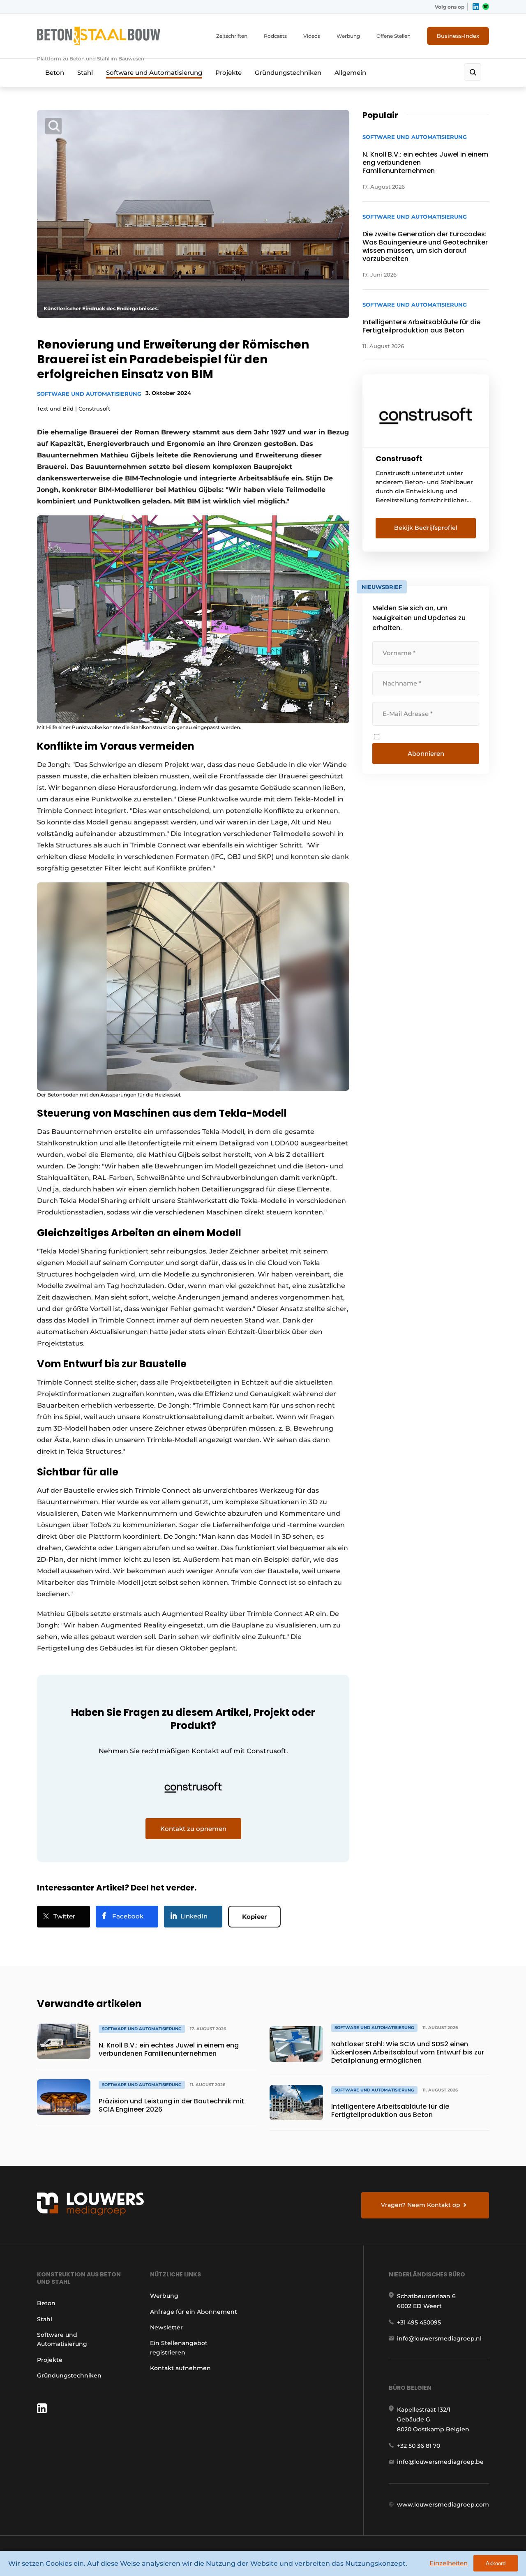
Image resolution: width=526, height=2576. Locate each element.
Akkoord (496, 2563)
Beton (55, 73)
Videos (312, 36)
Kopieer (254, 1917)
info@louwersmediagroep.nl (439, 2338)
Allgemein (350, 73)
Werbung (348, 36)
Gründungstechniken (288, 73)
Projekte (228, 73)
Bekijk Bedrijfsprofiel (426, 528)
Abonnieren (426, 754)
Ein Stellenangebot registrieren (179, 2347)
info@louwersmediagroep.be (440, 2462)
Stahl (85, 73)
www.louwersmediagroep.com (443, 2504)
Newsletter (166, 2327)
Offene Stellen (393, 36)
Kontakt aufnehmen (180, 2368)
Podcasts (275, 36)
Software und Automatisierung (154, 73)
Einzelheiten (449, 2563)
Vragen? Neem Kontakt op (421, 2205)
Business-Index (458, 36)
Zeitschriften (232, 36)
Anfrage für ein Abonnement (194, 2312)
